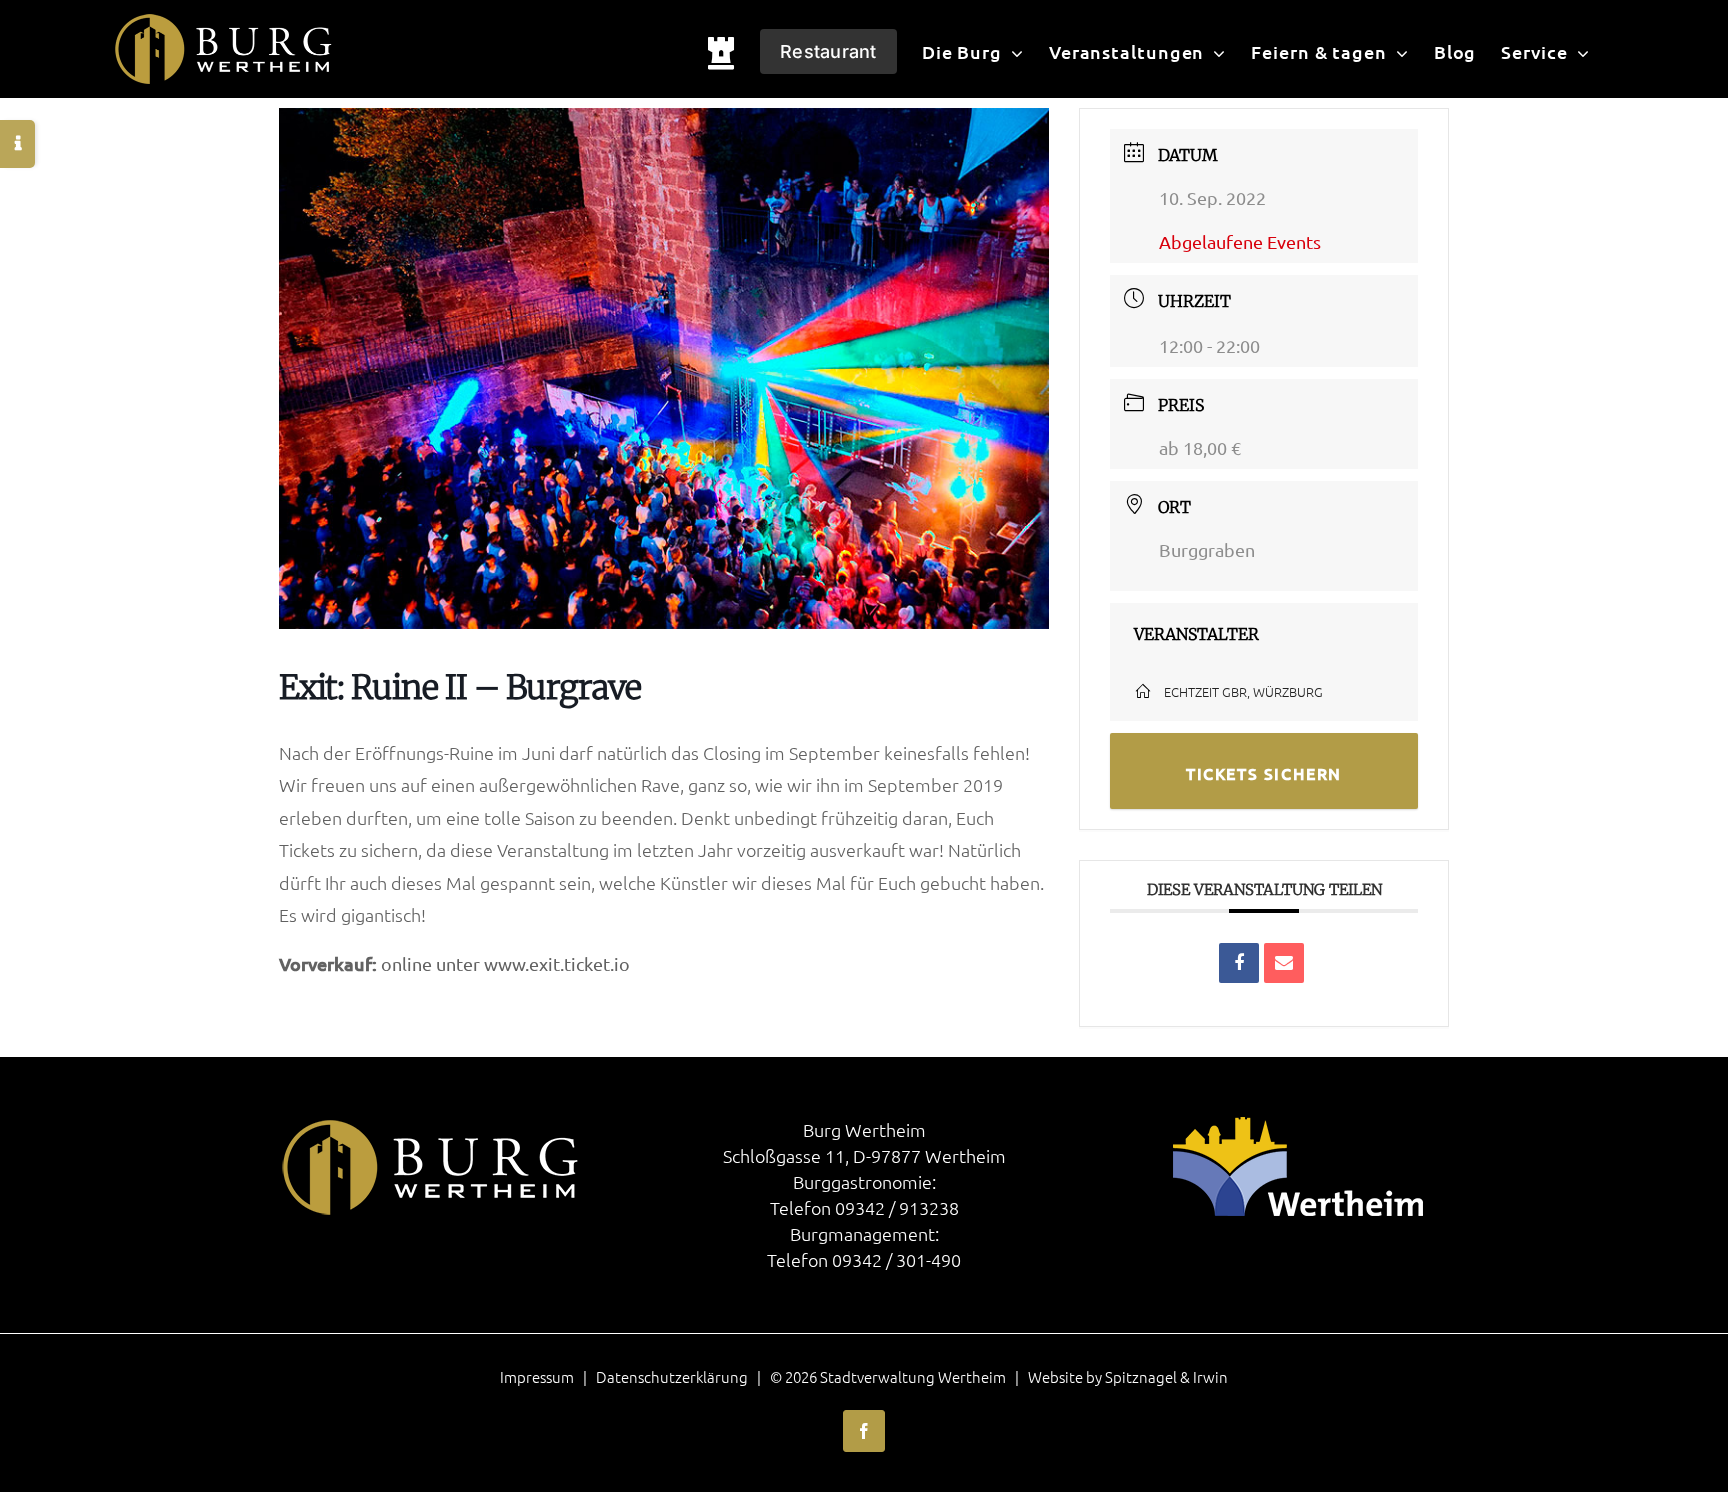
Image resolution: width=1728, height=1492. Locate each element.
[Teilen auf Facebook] (1239, 963)
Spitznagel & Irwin (1166, 1376)
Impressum (537, 1376)
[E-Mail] (1284, 963)
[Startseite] (721, 49)
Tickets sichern (1264, 773)
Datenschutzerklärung (672, 1376)
